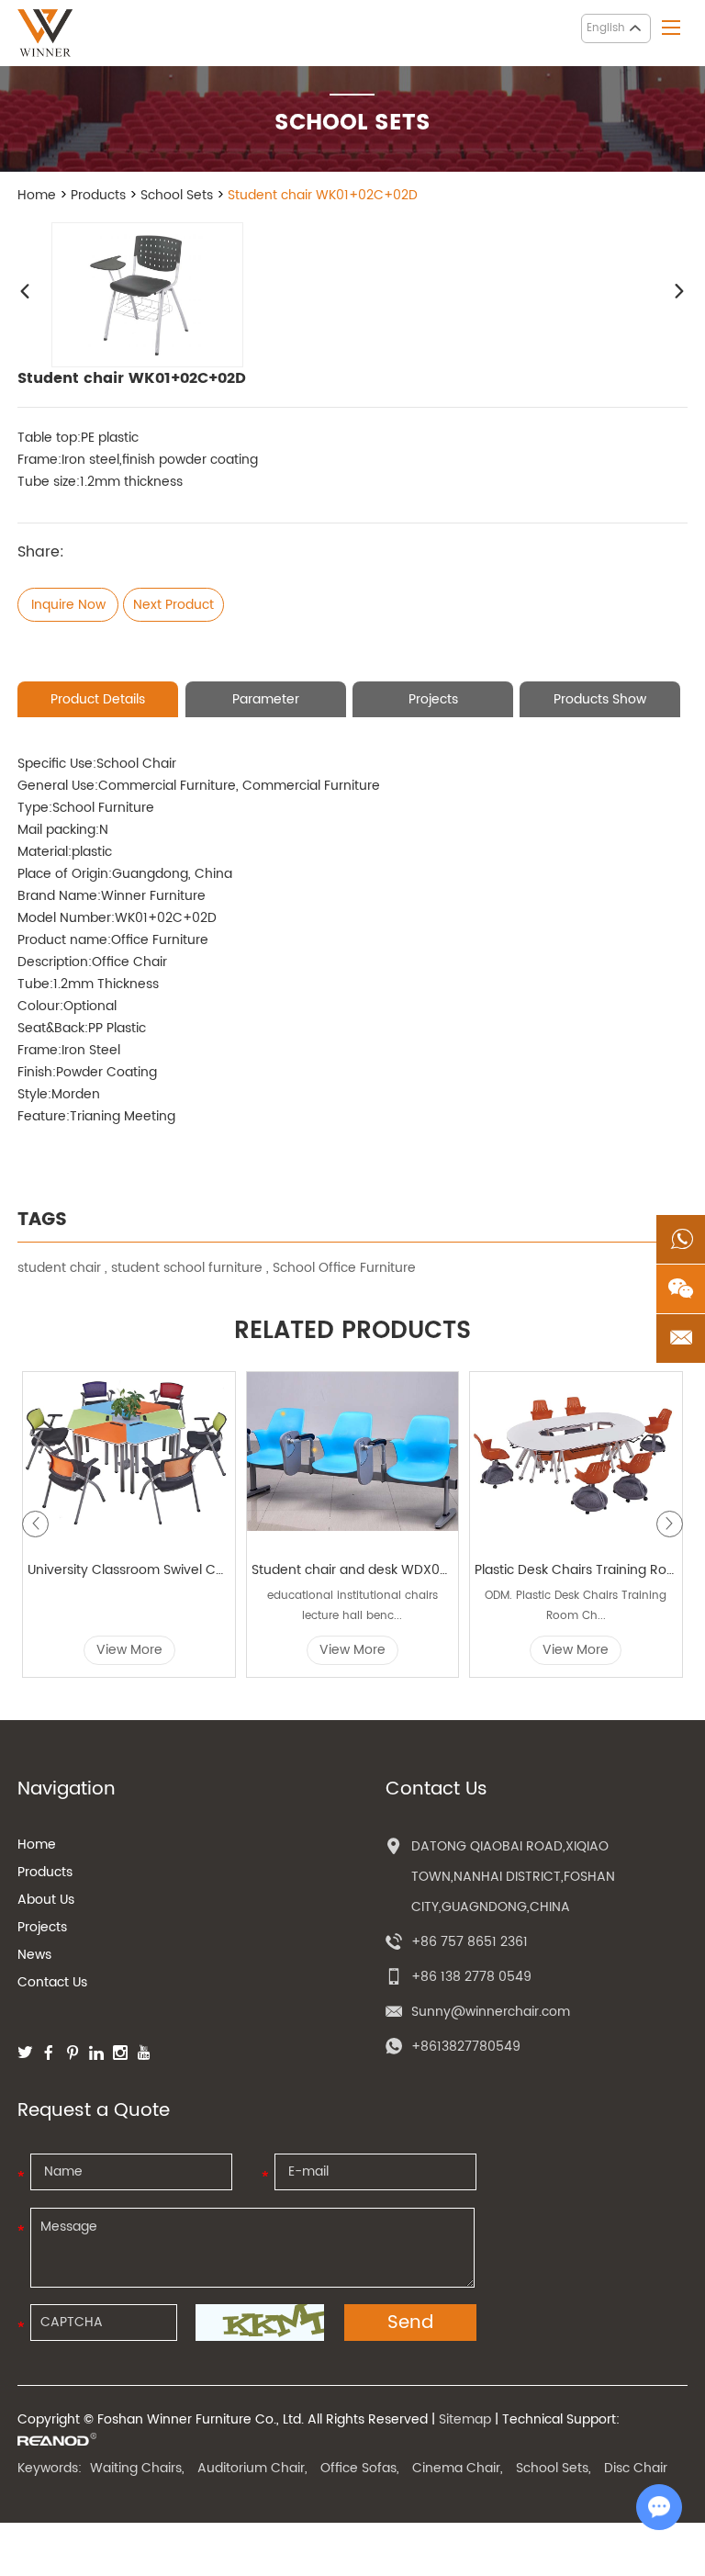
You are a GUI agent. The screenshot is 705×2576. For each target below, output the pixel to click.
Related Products (352, 1332)
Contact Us (52, 1982)
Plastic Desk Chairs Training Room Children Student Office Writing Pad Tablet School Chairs (576, 1570)
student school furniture (187, 1268)
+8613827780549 (466, 2047)
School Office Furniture (344, 1268)
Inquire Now (68, 605)
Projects (42, 1927)
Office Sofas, (360, 2468)
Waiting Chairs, (137, 2468)
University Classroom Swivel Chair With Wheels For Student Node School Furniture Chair (129, 1570)
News (34, 1955)
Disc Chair (636, 2468)
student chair (59, 1268)
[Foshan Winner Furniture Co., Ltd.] (45, 33)
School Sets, (554, 2468)
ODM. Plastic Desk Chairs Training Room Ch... (576, 1606)
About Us (46, 1900)
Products (98, 195)
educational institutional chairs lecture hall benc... (352, 1606)
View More (129, 1650)
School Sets (177, 195)
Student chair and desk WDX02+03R (353, 1570)
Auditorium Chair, (252, 2468)
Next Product (173, 605)
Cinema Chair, (458, 2468)
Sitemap (465, 2419)
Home (37, 195)
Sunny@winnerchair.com (491, 2012)
